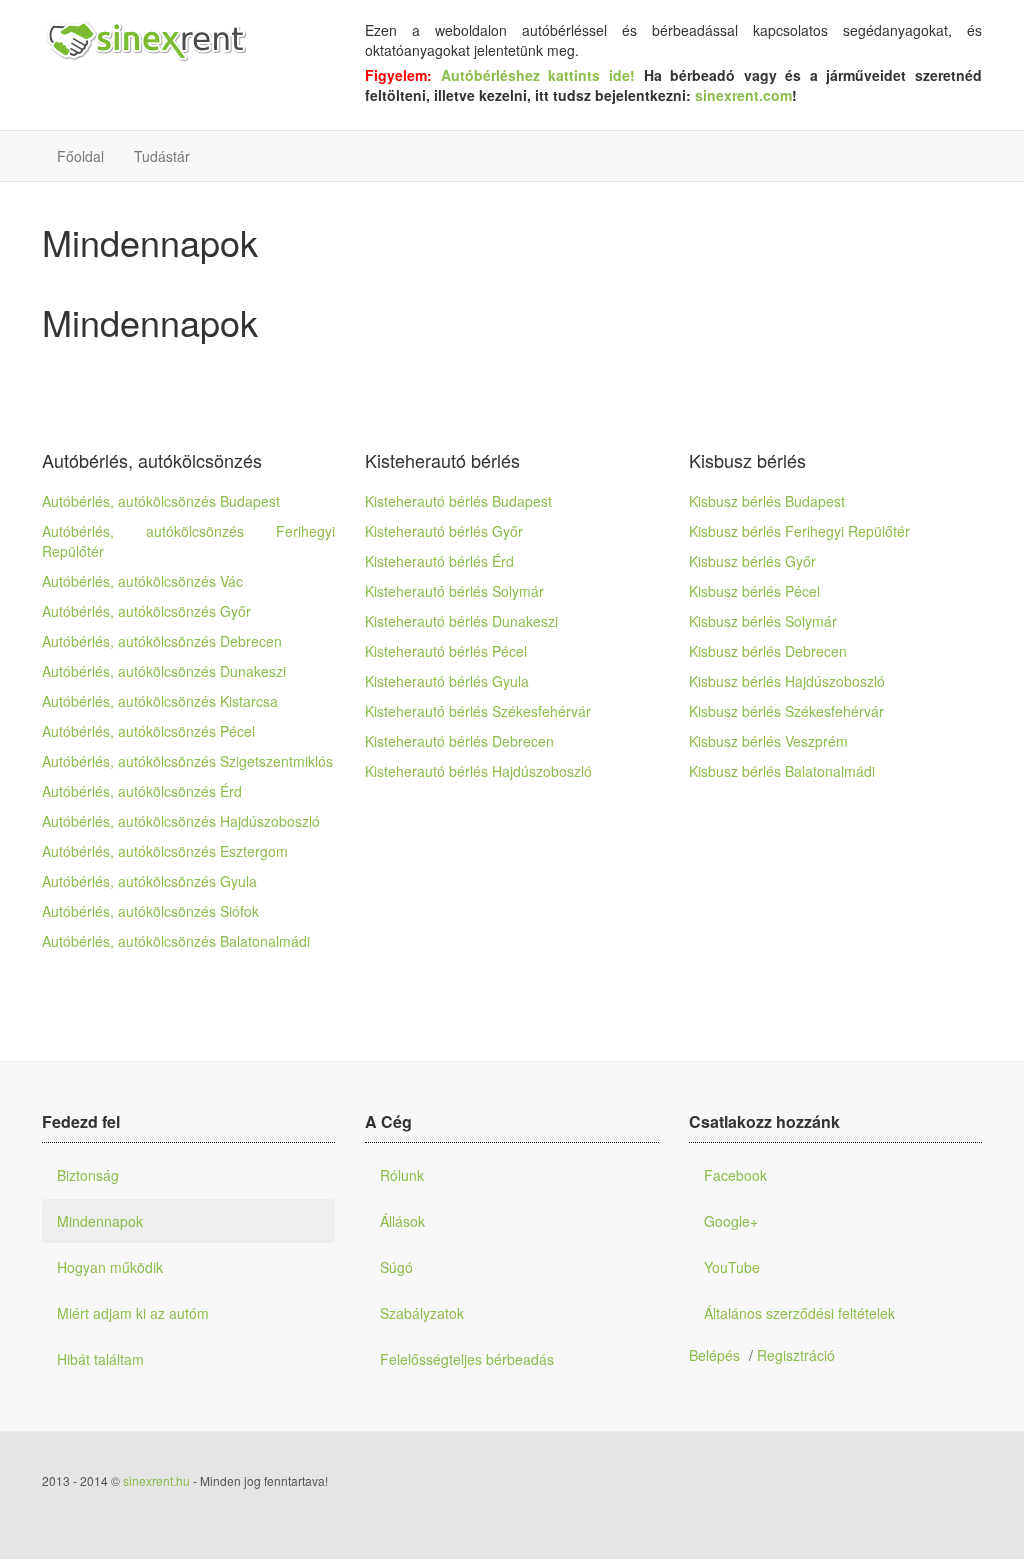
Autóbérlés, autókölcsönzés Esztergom (165, 851)
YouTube (732, 1267)
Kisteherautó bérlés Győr (444, 531)
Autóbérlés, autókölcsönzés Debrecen (162, 641)
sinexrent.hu (156, 1480)
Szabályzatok (422, 1313)
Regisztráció (796, 1355)
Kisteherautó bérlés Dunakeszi (461, 621)
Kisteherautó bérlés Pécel (446, 651)
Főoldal (80, 156)
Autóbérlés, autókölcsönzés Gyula (149, 881)
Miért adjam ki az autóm (133, 1313)
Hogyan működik (110, 1267)
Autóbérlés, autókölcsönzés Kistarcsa (160, 701)
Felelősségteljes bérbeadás (467, 1359)
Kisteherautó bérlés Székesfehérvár (478, 711)
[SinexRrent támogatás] (144, 42)
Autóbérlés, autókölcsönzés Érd (142, 791)
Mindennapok (100, 1221)
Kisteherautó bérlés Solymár (454, 591)
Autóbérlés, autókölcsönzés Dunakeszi (164, 671)
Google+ (731, 1221)
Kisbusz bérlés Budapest (767, 501)
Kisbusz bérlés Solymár (763, 621)
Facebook (735, 1175)
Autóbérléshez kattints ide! (542, 75)
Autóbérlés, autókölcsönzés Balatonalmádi (176, 941)
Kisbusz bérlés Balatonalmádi (782, 771)
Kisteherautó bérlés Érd (439, 561)
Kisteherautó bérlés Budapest (458, 501)
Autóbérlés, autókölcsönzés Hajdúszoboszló (181, 821)
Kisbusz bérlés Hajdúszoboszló (787, 681)
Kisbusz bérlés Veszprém (768, 741)
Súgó (396, 1267)
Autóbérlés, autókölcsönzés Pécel (148, 731)
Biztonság (88, 1175)
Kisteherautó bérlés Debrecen (459, 741)
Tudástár (162, 156)
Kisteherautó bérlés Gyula (447, 681)
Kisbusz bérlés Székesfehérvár (786, 711)
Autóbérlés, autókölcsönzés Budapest (161, 501)
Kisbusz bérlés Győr (752, 561)
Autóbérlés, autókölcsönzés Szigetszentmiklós (187, 761)
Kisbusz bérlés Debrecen (768, 651)
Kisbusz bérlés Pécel (754, 591)
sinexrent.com (743, 95)
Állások (402, 1221)
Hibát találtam (100, 1359)
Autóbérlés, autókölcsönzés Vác (142, 581)
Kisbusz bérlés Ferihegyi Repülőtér (799, 531)
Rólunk (402, 1175)
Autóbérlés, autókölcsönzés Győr (146, 611)
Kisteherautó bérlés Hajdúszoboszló (478, 771)
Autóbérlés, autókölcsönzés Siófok (150, 911)
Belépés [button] (714, 1355)
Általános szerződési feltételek (799, 1313)
